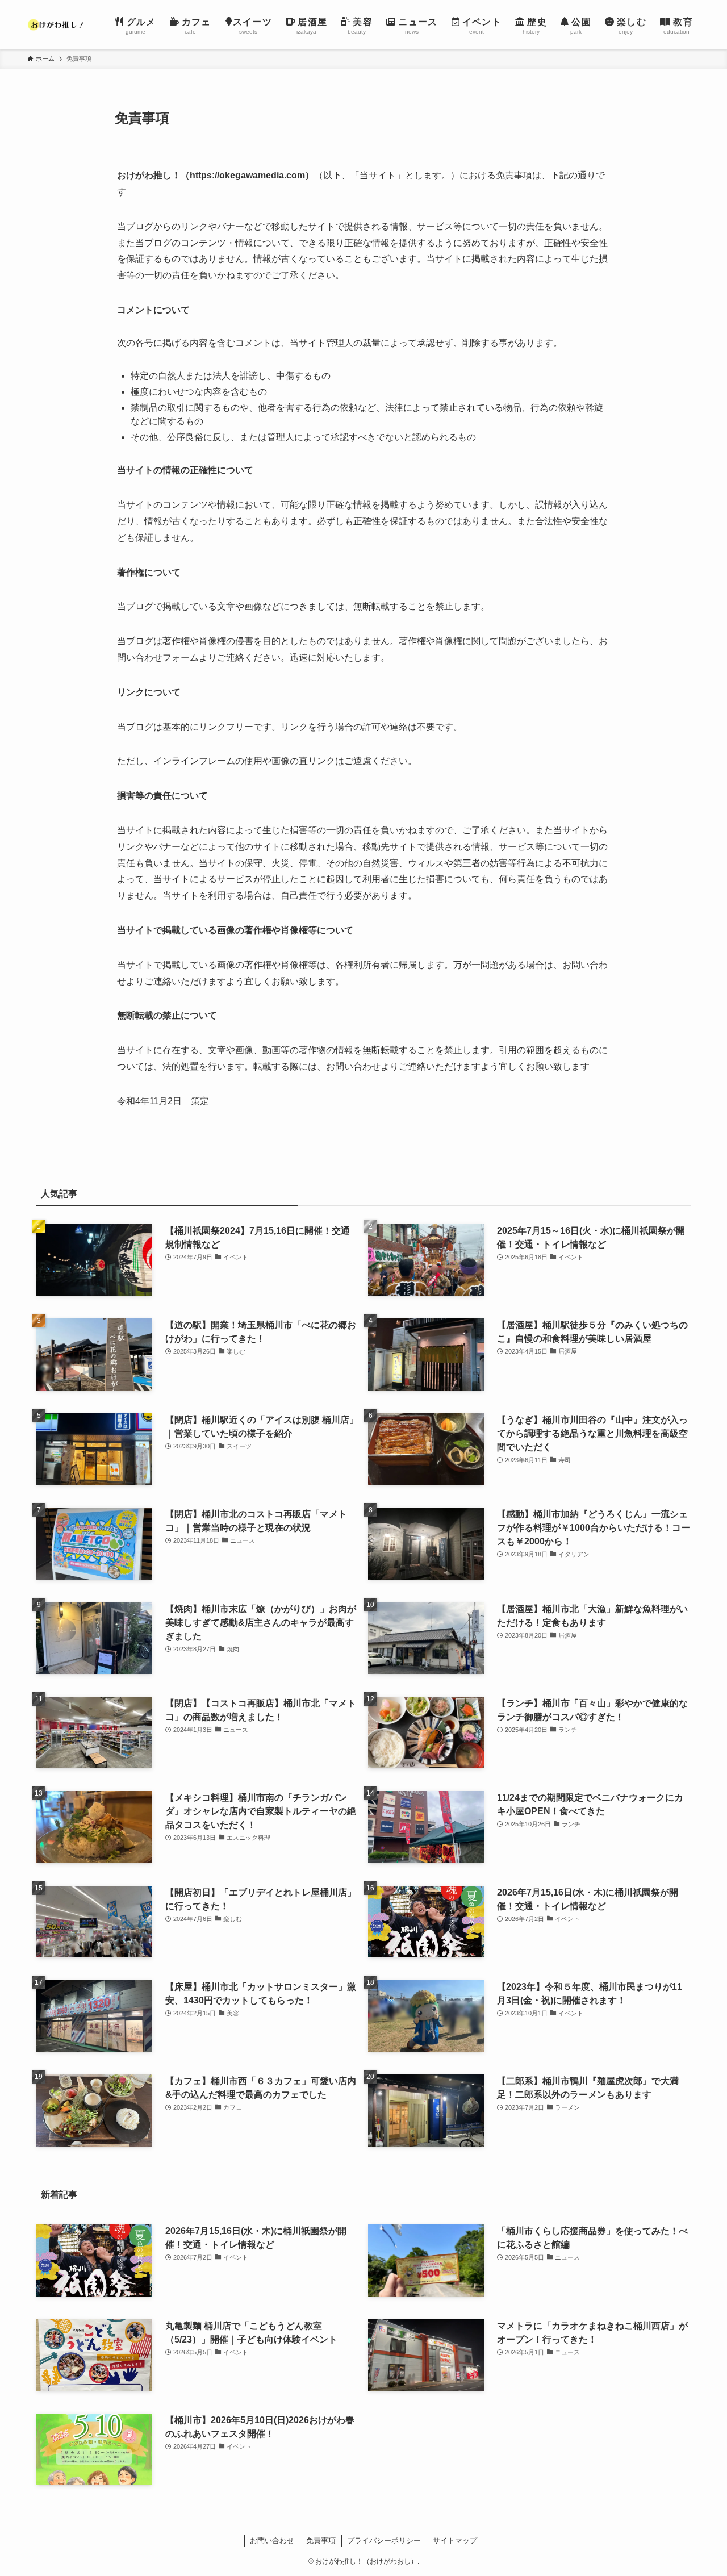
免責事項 (321, 2540)
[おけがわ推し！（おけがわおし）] (57, 25)
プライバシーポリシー (384, 2540)
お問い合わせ (272, 2540)
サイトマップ (455, 2540)
